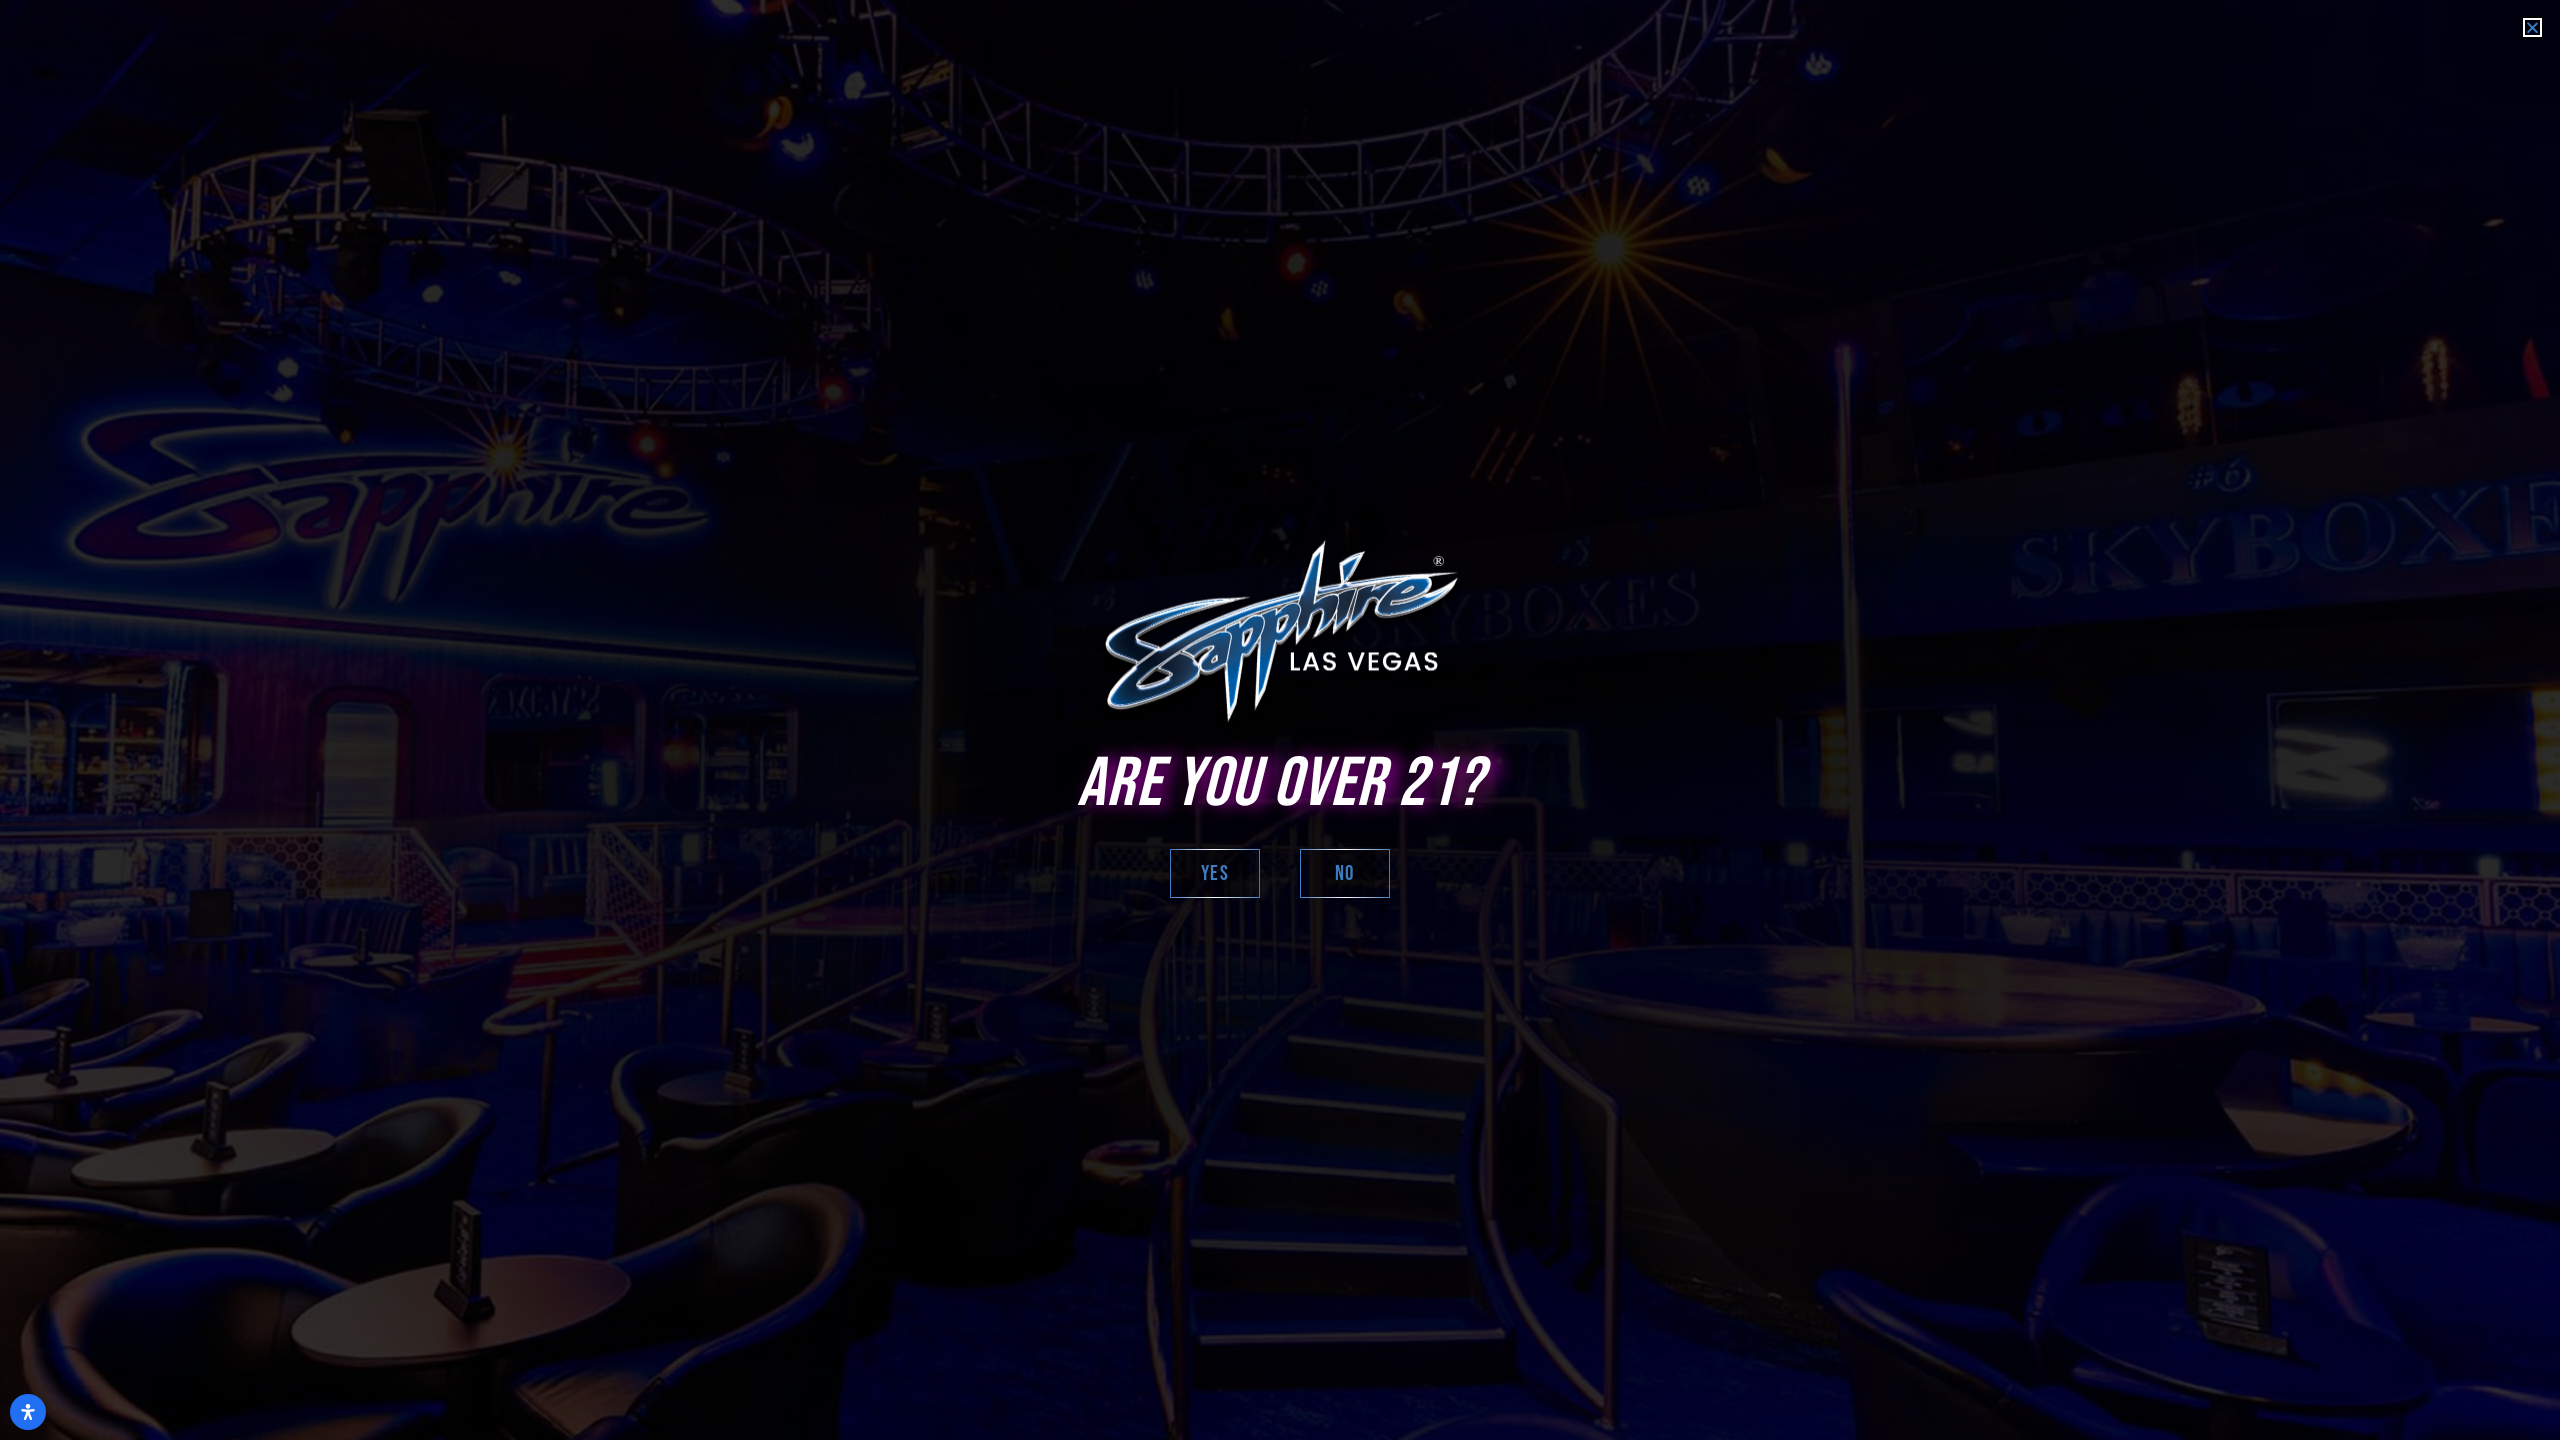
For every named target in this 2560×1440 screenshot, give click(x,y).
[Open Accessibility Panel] (28, 1412)
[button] (2532, 27)
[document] (1280, 720)
